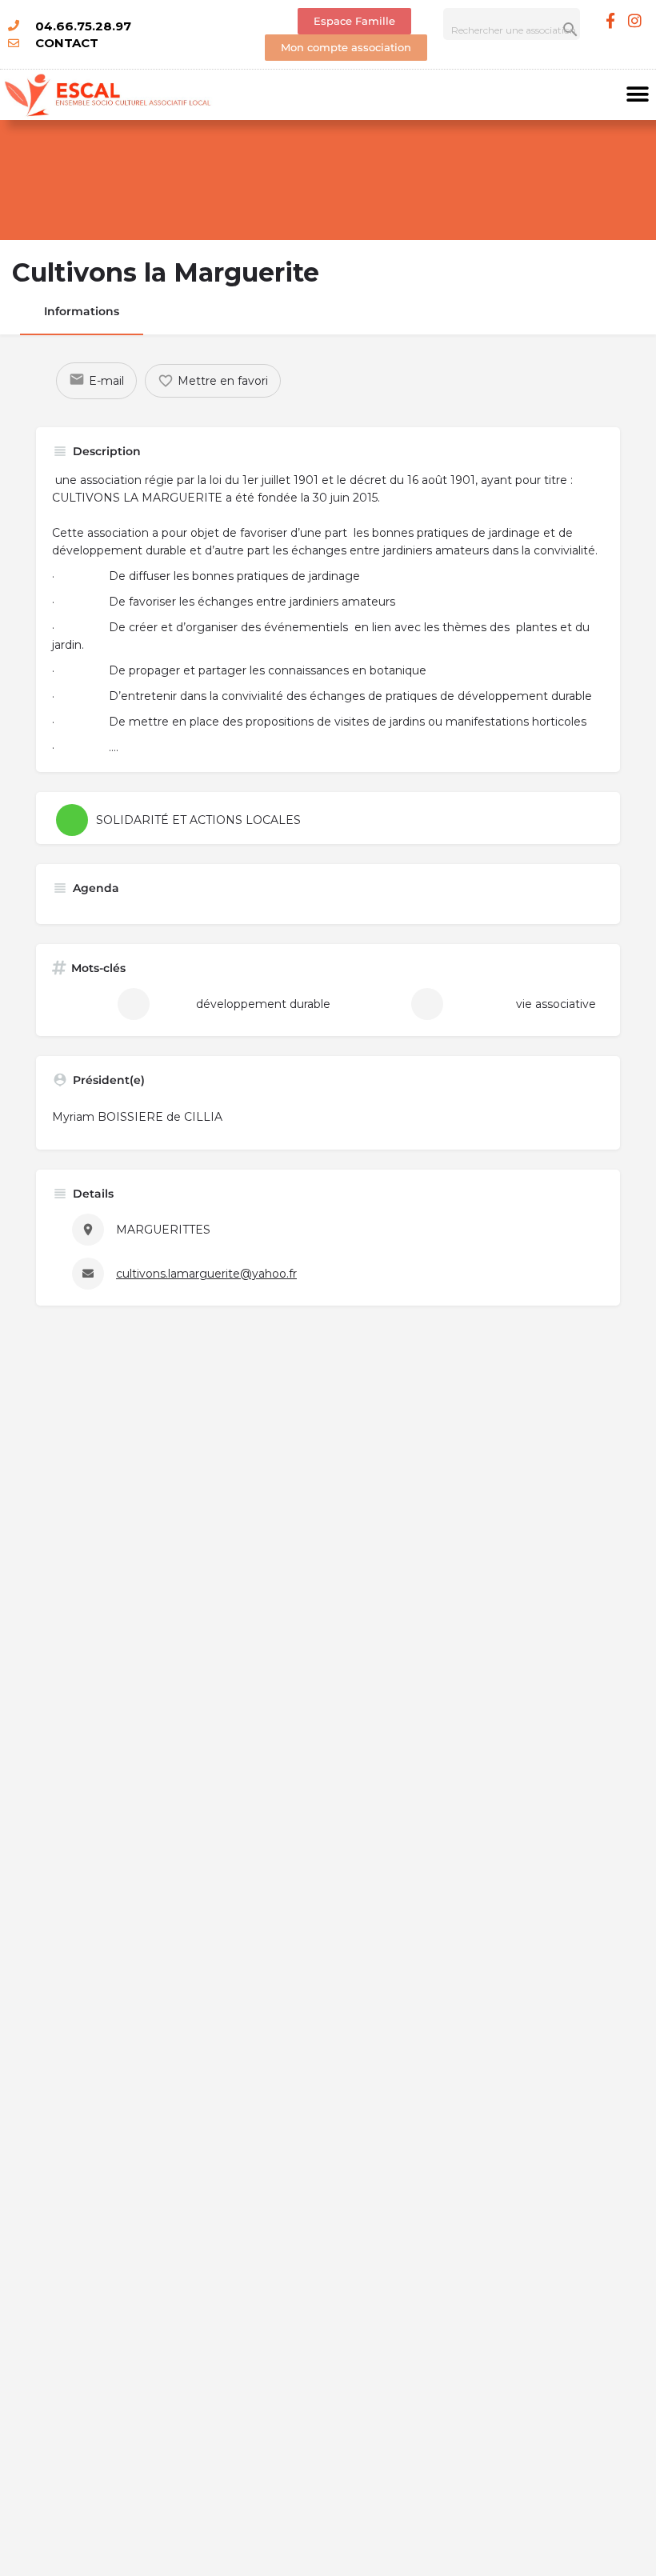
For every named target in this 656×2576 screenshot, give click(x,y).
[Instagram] (635, 20)
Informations (82, 311)
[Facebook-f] (610, 20)
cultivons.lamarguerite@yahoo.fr (206, 1274)
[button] (638, 95)
